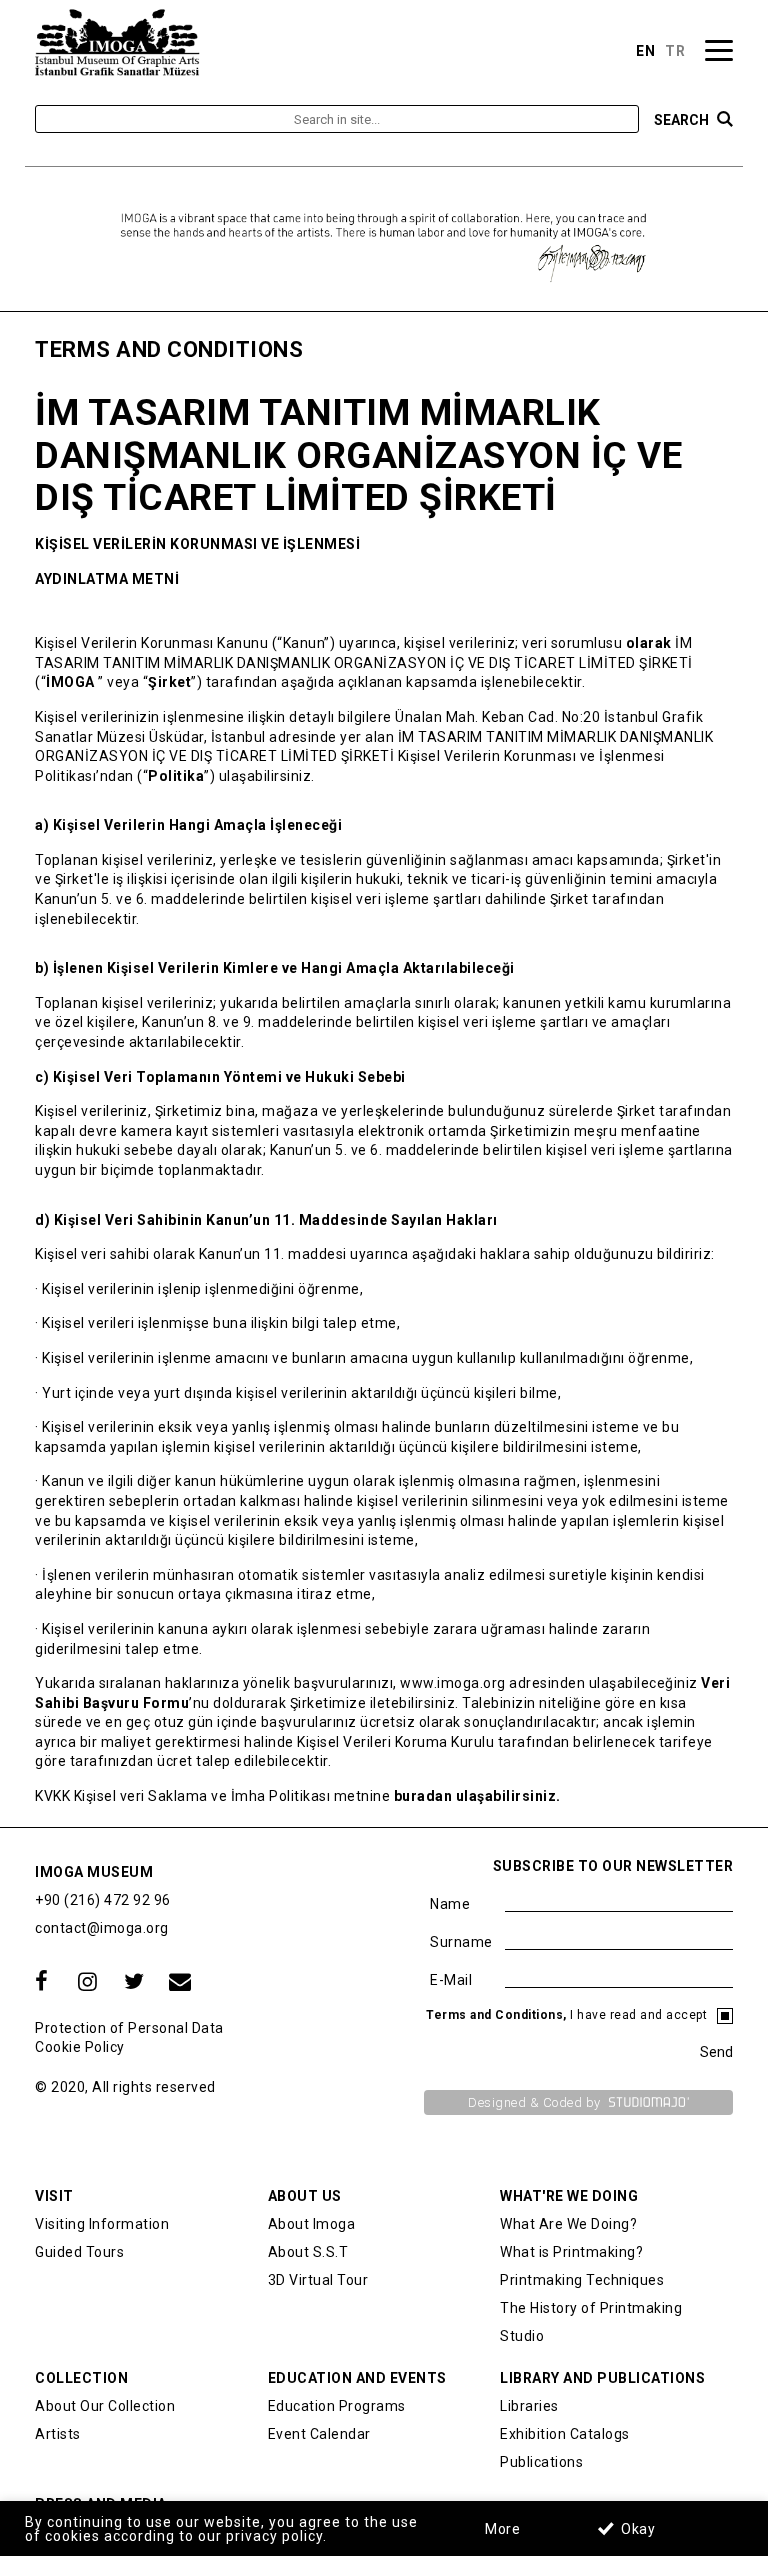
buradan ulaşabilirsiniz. (477, 1796)
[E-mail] (180, 1982)
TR (675, 51)
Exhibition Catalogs (565, 2434)
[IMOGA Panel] (117, 42)
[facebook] (42, 1982)
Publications (541, 2462)
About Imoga (312, 2224)
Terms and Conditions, (498, 2015)
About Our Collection (105, 2406)
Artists (58, 2434)
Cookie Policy (80, 2047)
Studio (522, 2336)
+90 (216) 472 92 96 (103, 1900)
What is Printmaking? (571, 2252)
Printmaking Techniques (582, 2280)
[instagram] (88, 1982)
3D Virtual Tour (318, 2280)
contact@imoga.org (102, 1928)
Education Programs (337, 2406)
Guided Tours (79, 2252)
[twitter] (134, 1982)
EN (645, 51)
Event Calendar (319, 2434)
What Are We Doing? (568, 2224)
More (502, 2529)
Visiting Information (102, 2224)
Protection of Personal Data (129, 2028)
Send (716, 2052)
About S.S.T (308, 2252)
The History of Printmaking (591, 2308)
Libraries (529, 2406)
